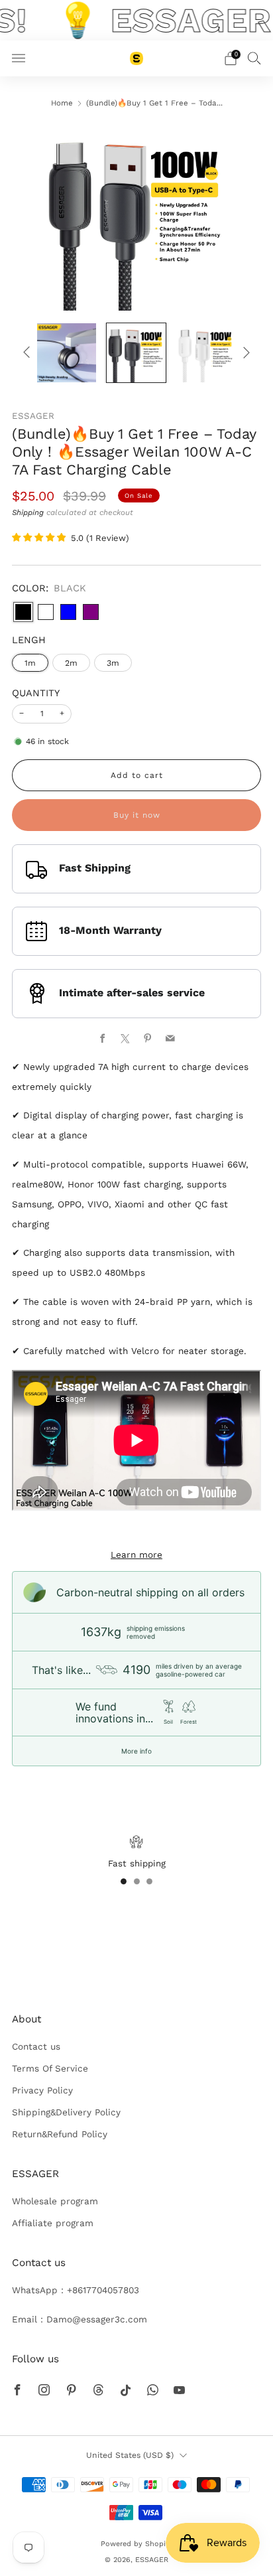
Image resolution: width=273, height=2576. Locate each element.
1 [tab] (124, 1881)
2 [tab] (137, 1881)
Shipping (28, 512)
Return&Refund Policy (60, 2134)
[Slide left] (29, 353)
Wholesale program (55, 2201)
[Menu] (19, 58)
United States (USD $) (130, 2455)
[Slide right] (245, 353)
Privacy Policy (42, 2090)
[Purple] (91, 612)
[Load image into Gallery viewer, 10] (67, 353)
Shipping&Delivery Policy (66, 2112)
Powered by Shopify (136, 2544)
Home (62, 103)
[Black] (23, 612)
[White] (46, 612)
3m (113, 663)
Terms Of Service (50, 2068)
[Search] (254, 58)
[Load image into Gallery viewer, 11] (136, 353)
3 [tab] (149, 1881)
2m (71, 663)
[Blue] (68, 612)
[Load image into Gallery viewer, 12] (206, 353)
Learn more (136, 1554)
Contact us (36, 2046)
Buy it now (137, 815)
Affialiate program (53, 2223)
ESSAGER (33, 416)
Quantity (36, 693)
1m (30, 663)
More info (136, 1751)
